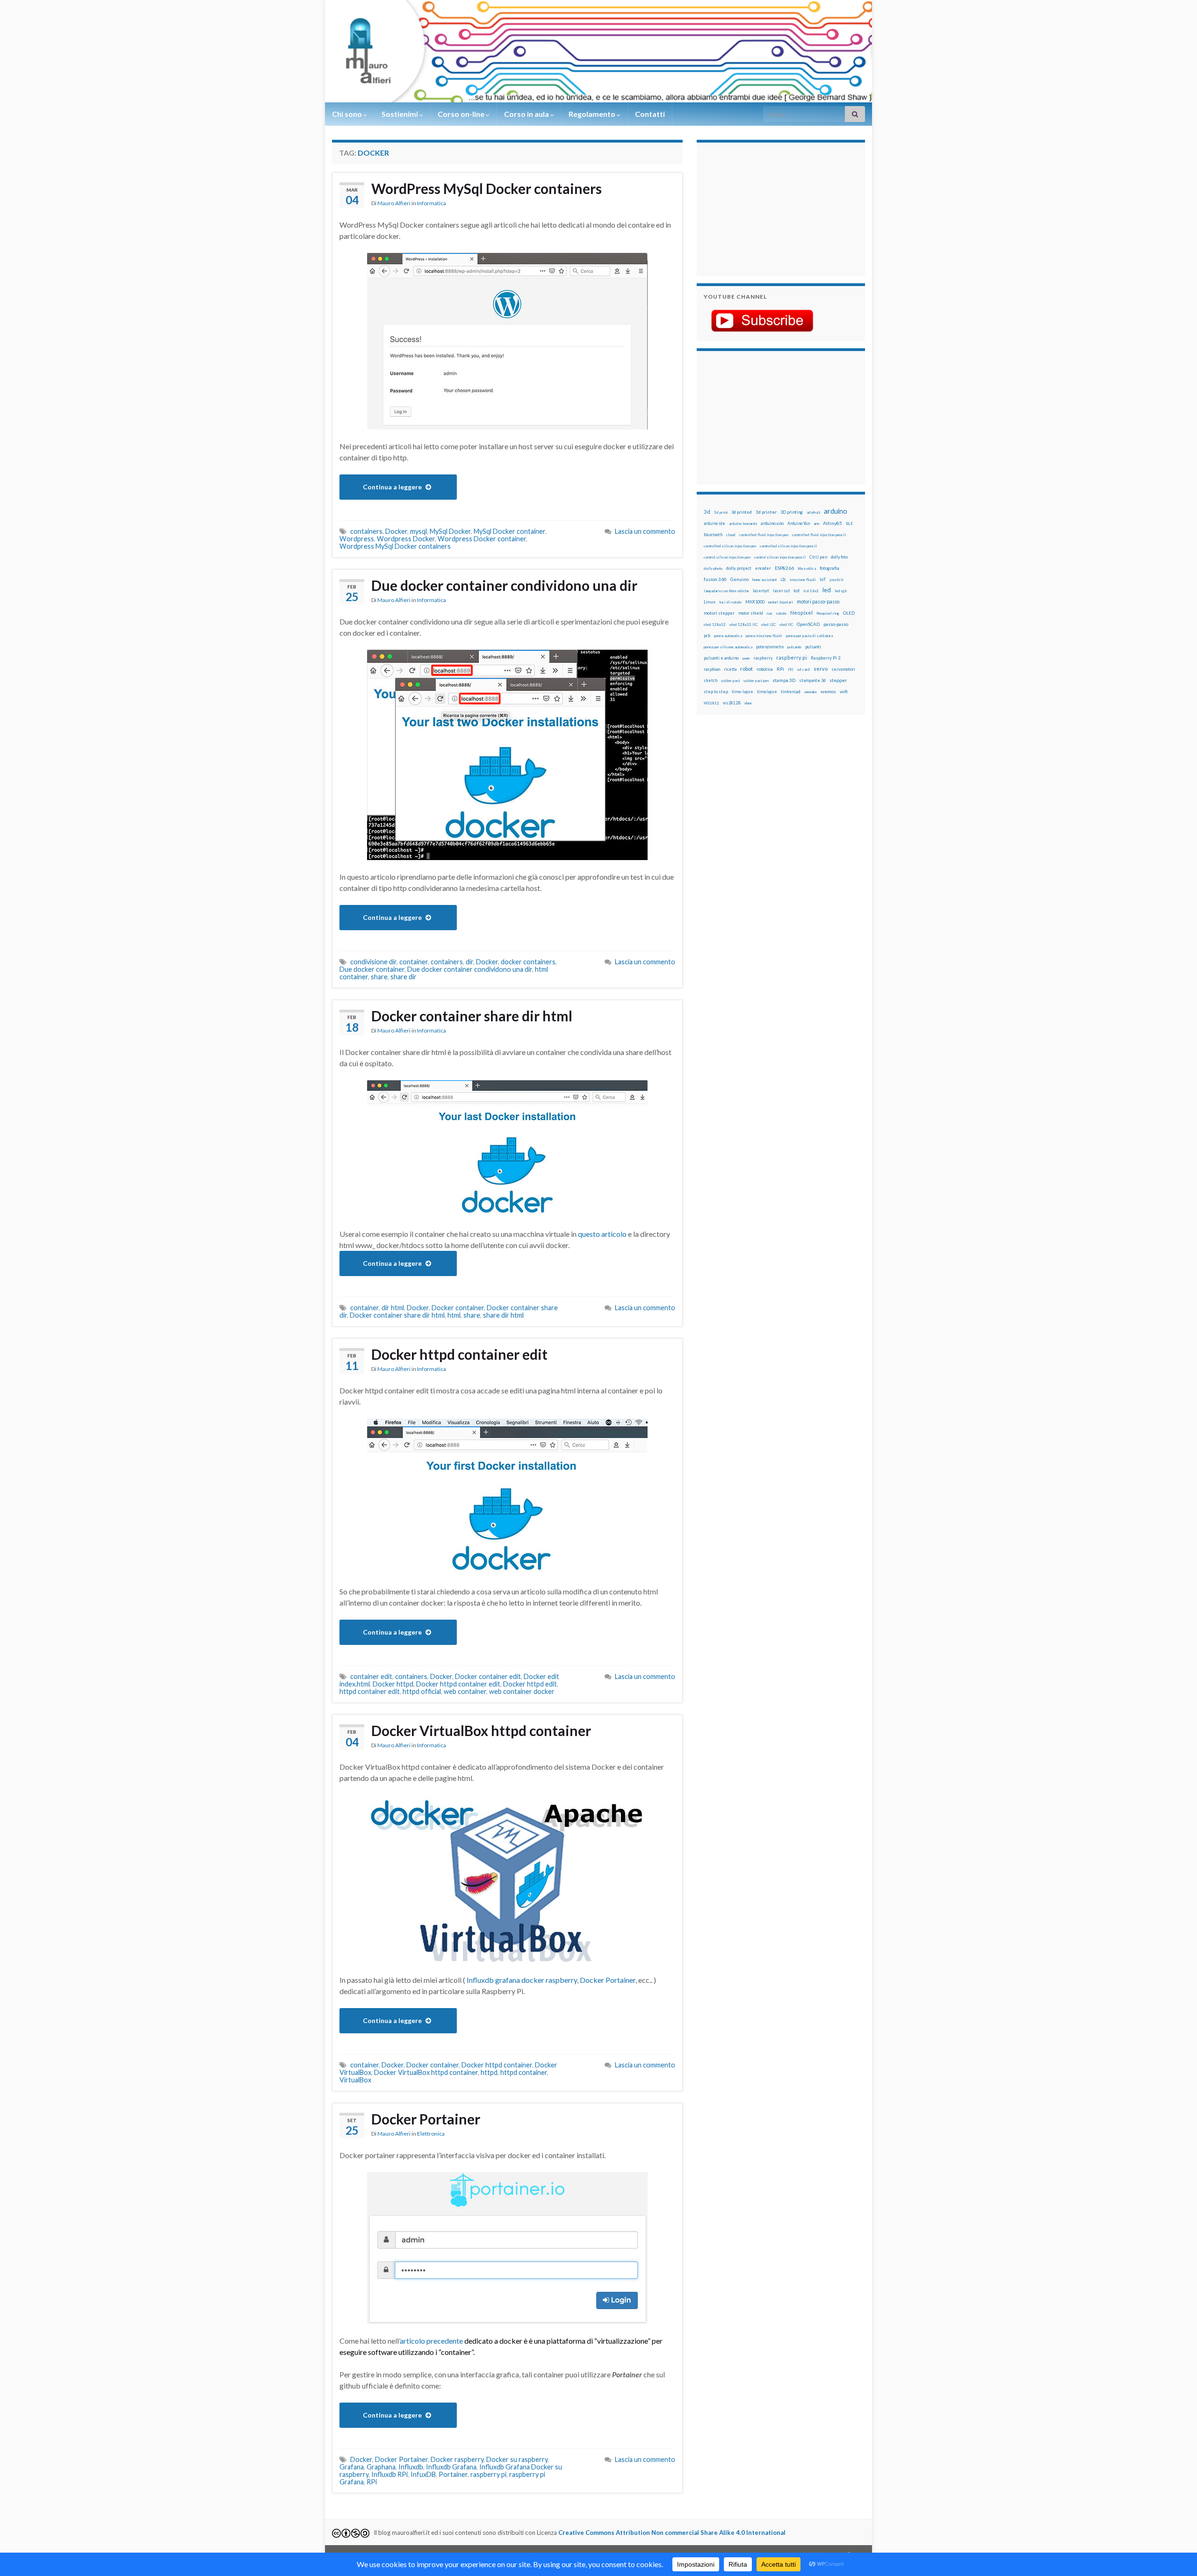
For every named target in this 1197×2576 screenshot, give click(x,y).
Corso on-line (462, 114)
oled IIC (786, 624)
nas (770, 613)
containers (366, 531)
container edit (371, 1676)
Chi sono (348, 114)
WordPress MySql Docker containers (487, 188)
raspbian (712, 669)
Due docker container (372, 969)
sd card (804, 669)
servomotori (843, 669)
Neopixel (801, 613)
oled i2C (768, 624)
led (827, 590)
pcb (707, 635)
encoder (763, 568)
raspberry (763, 658)
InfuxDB (423, 2474)
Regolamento (593, 114)
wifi (844, 691)
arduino (836, 511)
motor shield (751, 613)
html (454, 1315)
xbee (748, 703)
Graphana (381, 2467)
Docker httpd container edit (459, 1354)
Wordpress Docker (406, 539)
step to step (716, 692)
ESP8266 (784, 568)
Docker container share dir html (472, 1016)
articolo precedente (431, 2341)
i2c (783, 579)
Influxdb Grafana (451, 2467)
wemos (828, 691)
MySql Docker (450, 531)
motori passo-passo (818, 601)
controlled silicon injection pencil (788, 546)
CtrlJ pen (818, 557)
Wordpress (357, 539)
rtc (791, 669)
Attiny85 (833, 523)
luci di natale (730, 602)
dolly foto (839, 557)
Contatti (650, 114)
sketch (710, 680)
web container (465, 1691)
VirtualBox (355, 2080)
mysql (418, 531)
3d (707, 512)
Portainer (453, 2474)
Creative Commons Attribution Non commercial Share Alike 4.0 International (672, 2533)
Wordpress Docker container (482, 539)
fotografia (829, 568)
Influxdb (411, 2467)
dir (469, 962)
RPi (372, 2482)
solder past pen (756, 681)
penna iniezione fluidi (764, 636)
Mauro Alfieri (394, 203)
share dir (404, 977)
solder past (730, 681)
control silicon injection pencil (780, 557)
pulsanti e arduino (721, 658)
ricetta (730, 669)
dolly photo (713, 568)
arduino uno (772, 523)
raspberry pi (488, 2474)
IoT (823, 579)
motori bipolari (781, 602)
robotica (765, 669)
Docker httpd (393, 1684)
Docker (396, 531)
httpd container (524, 2072)
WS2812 (711, 703)
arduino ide (714, 524)
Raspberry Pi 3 (826, 658)
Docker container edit (488, 1676)
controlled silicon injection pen (730, 546)
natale (781, 613)
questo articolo (602, 1234)
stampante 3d (812, 680)
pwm (746, 658)
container (414, 962)
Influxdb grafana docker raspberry (522, 1980)
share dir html (503, 1315)
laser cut (781, 591)
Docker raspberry (457, 2459)
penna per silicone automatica (728, 647)
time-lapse (743, 692)
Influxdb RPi (389, 2474)
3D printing (792, 512)
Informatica (432, 203)
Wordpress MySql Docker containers (395, 546)
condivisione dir (373, 962)
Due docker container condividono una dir (504, 585)
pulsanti (813, 647)
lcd (797, 590)
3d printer (766, 512)
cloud (731, 535)
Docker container (458, 1308)
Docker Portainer (608, 1980)
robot (746, 669)
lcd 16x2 (811, 591)
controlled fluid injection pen (764, 535)
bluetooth (713, 535)
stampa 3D (784, 680)
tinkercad (791, 692)
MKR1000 (755, 602)
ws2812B (732, 703)
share (379, 977)
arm (816, 524)
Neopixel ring (828, 613)
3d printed (742, 512)
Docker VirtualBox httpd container (481, 1730)
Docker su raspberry (517, 2459)
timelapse (767, 692)
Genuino (739, 579)
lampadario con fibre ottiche (726, 591)
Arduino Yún (799, 523)
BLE (849, 524)
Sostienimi (400, 114)
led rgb (841, 591)
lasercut (761, 591)
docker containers (528, 962)
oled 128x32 (715, 624)
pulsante (794, 647)
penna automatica (728, 636)
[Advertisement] (762, 208)
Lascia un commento (645, 531)
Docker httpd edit (530, 1684)
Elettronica (431, 2134)
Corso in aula (527, 114)
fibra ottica (807, 568)
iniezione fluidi (803, 580)
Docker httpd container (497, 2065)
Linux (710, 602)
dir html (393, 1308)
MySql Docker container (509, 531)
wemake (811, 692)
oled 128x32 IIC (743, 624)
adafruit (813, 512)
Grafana (352, 2467)
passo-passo (836, 624)
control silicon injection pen (727, 557)
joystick (836, 580)
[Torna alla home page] (598, 51)
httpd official (422, 1691)
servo (821, 669)
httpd (489, 2072)
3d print (721, 512)
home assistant (764, 580)
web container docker (522, 1691)
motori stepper (719, 613)
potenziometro (770, 647)
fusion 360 (715, 579)
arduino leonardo (743, 524)
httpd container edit (370, 1691)
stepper (838, 680)
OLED (849, 613)
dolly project (739, 568)
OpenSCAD (808, 624)
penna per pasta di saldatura (809, 636)
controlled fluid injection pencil (819, 535)
